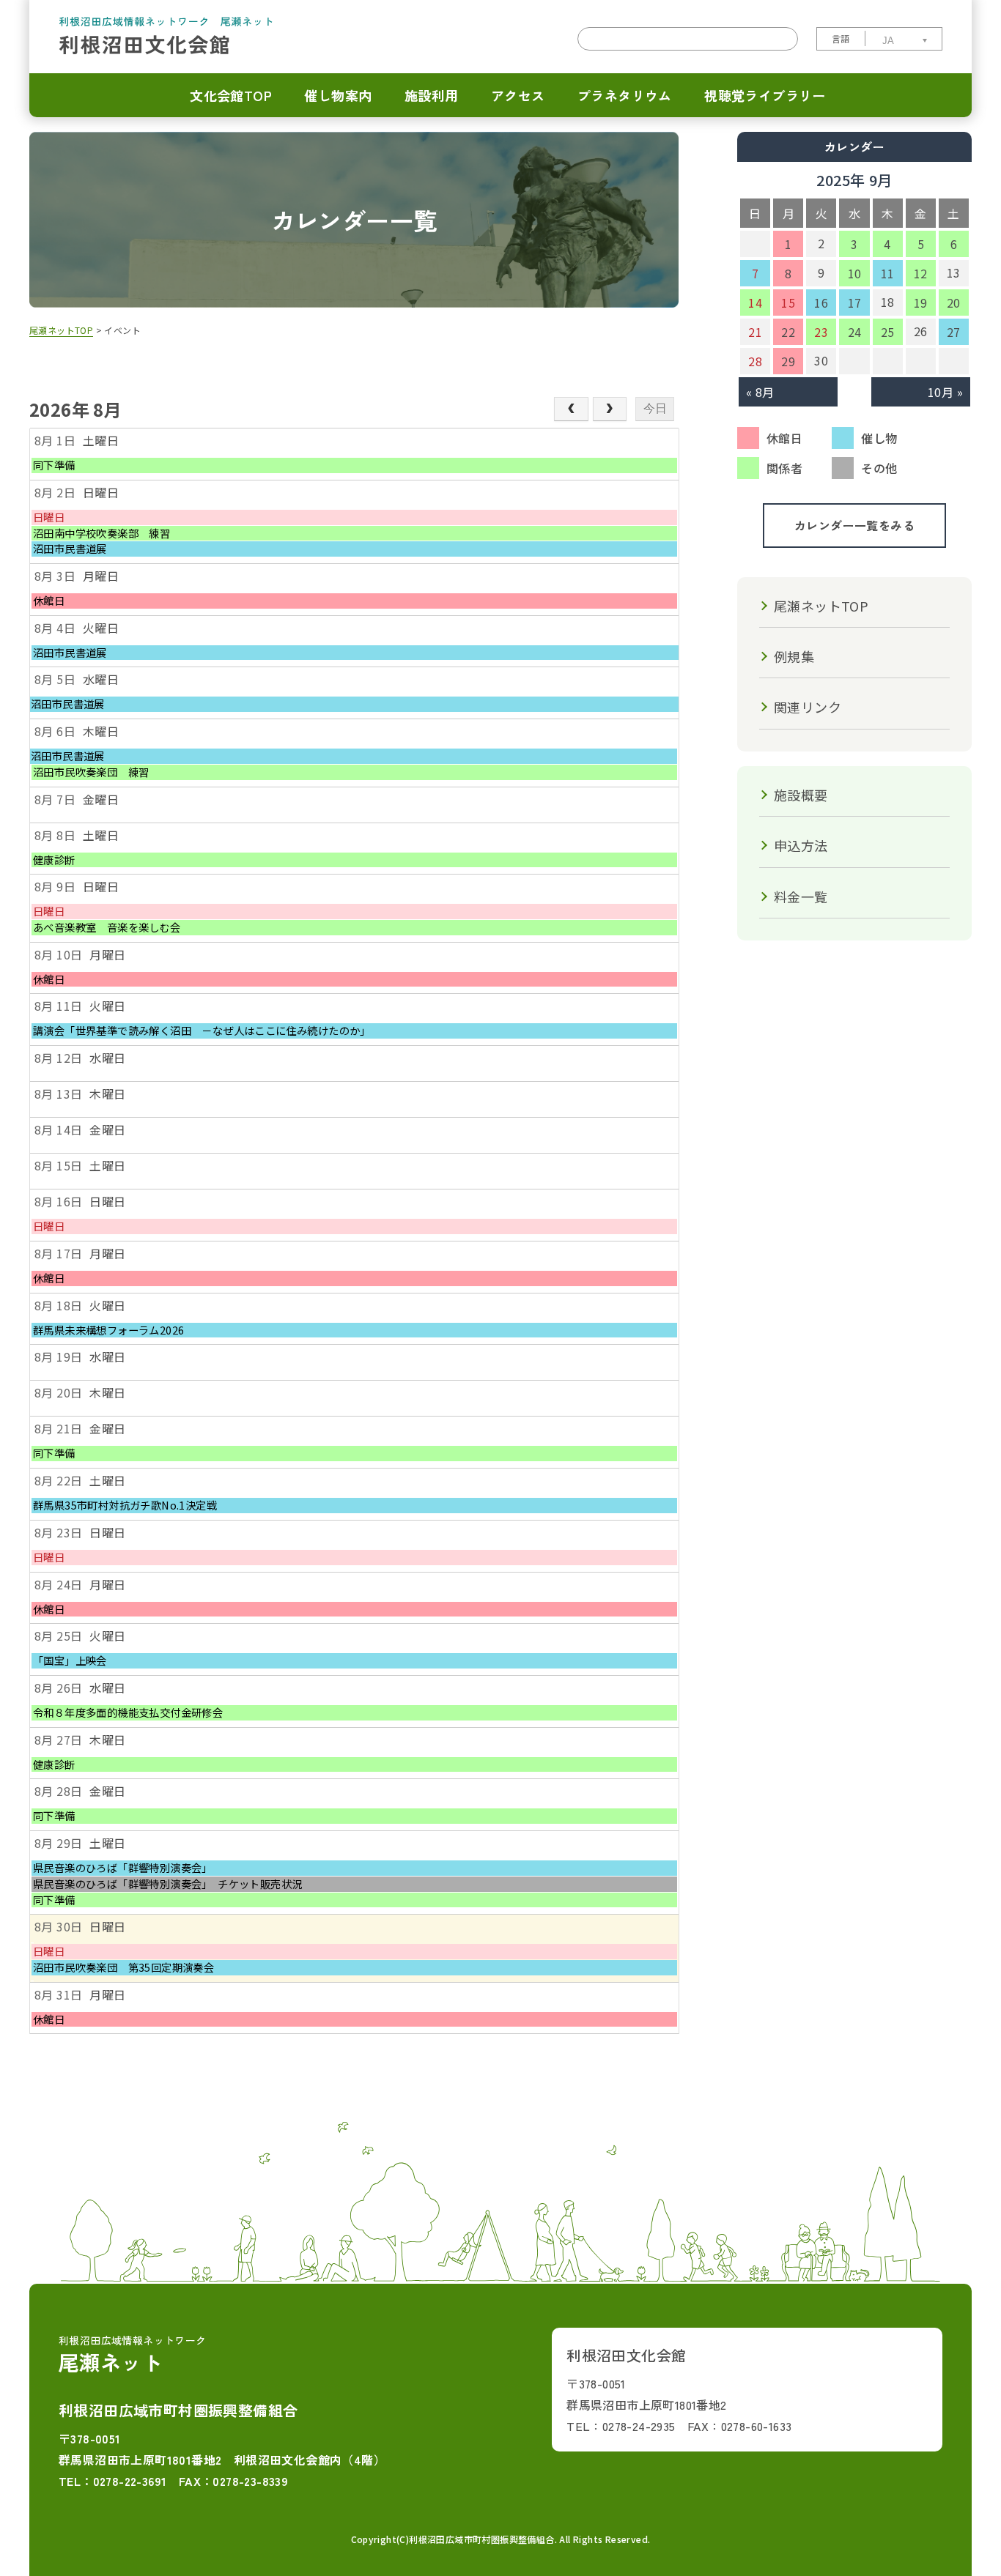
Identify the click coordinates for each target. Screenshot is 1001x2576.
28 (755, 361)
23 (821, 332)
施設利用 (432, 95)
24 (855, 332)
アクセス (518, 95)
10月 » (945, 392)
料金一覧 (801, 897)
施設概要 (801, 795)
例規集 (794, 656)
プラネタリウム (625, 95)
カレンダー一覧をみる (854, 525)
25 (888, 332)
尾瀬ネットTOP (821, 606)
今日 (655, 408)
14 (755, 302)
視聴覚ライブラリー (765, 95)
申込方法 (801, 845)
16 (821, 302)
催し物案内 (338, 95)
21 (755, 332)
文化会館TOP (231, 95)
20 (954, 302)
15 (788, 302)
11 (888, 273)
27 (954, 332)
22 (788, 332)
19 (921, 302)
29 (788, 361)
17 (855, 302)
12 (921, 273)
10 (855, 273)
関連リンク (808, 707)
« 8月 (760, 392)
